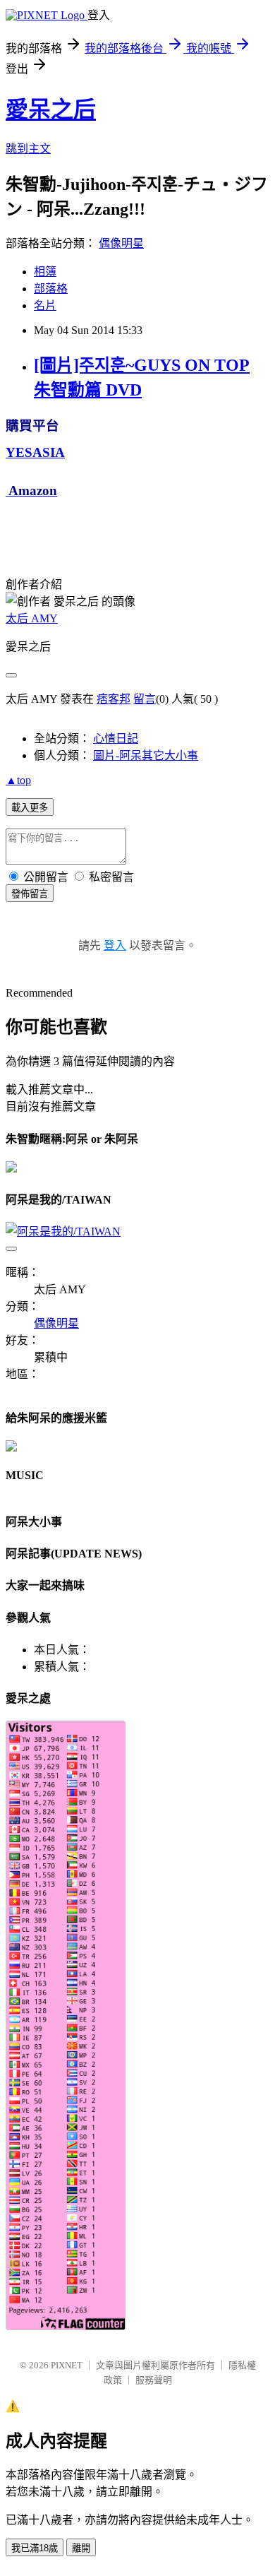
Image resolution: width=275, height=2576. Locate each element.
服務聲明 (154, 2380)
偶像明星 (121, 243)
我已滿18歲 (35, 2548)
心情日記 (116, 738)
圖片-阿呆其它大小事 (146, 755)
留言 (145, 699)
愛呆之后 (51, 109)
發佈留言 (30, 894)
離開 (81, 2548)
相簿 (45, 272)
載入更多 (30, 808)
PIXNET (67, 2365)
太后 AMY (32, 618)
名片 (45, 305)
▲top (18, 780)
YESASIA (35, 452)
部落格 (51, 289)
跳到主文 (28, 149)
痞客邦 (114, 699)
